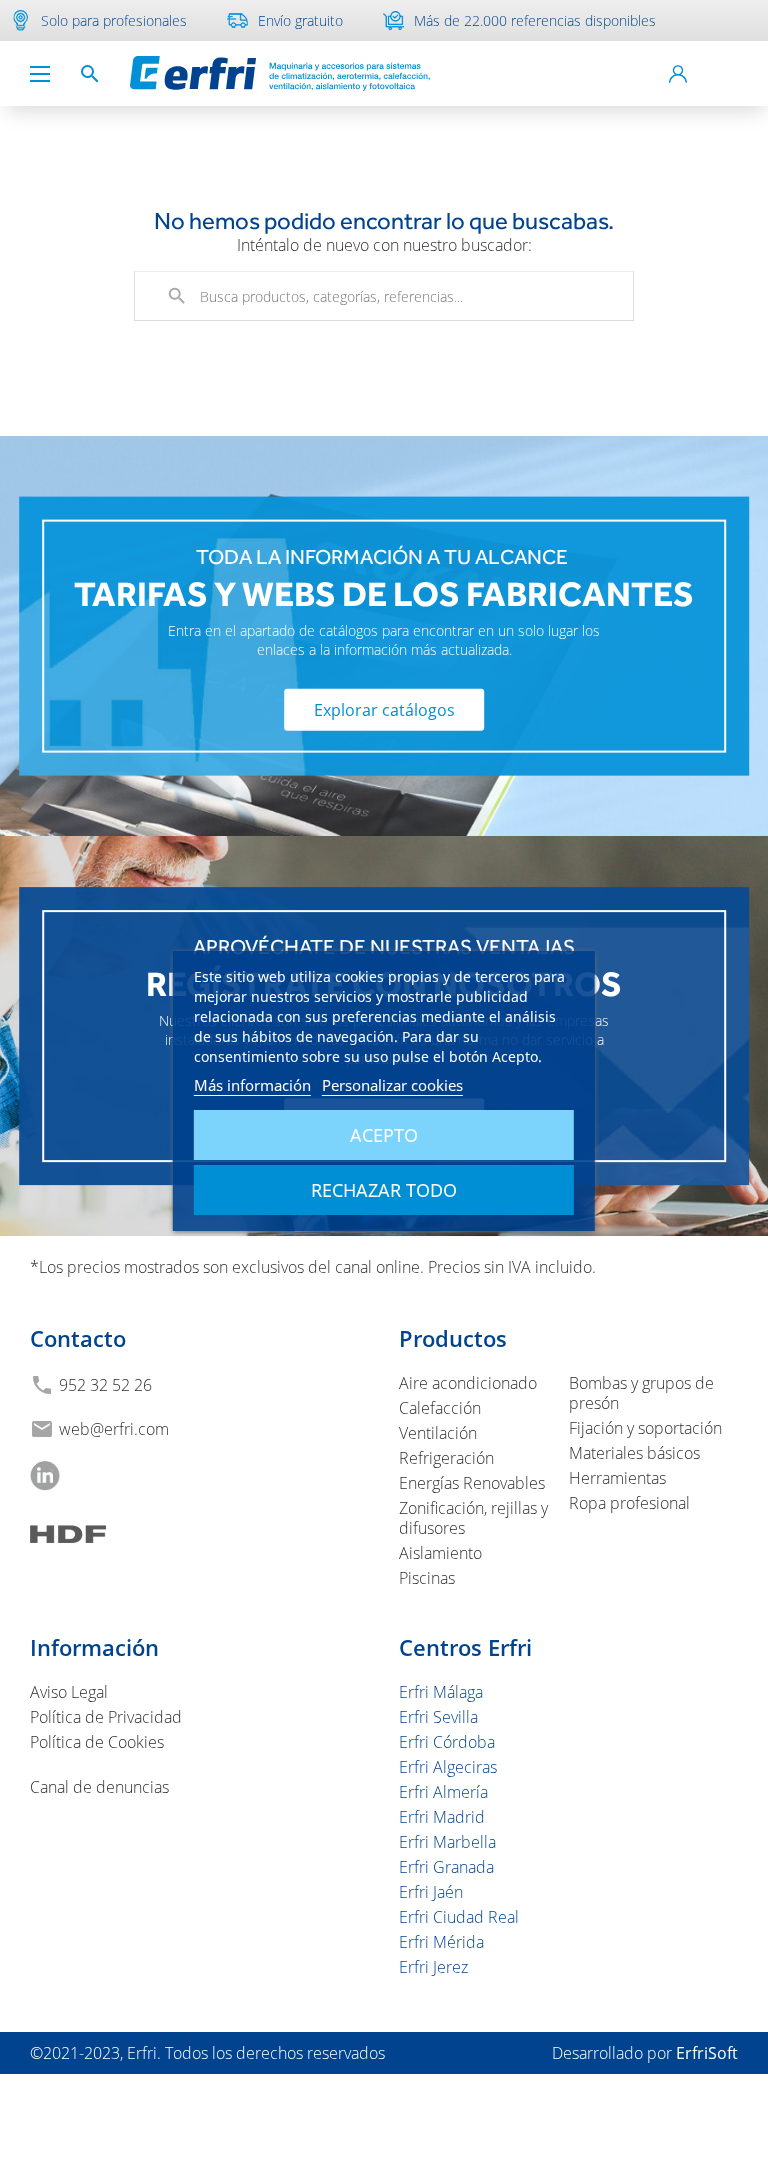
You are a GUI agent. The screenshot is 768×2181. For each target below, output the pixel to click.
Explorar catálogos (384, 709)
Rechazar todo (384, 1190)
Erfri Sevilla (438, 1717)
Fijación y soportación (645, 1428)
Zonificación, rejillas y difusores (473, 1518)
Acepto (384, 1135)
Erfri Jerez (433, 1967)
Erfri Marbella (447, 1842)
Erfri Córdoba (447, 1742)
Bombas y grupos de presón (641, 1393)
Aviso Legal (69, 1692)
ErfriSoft (707, 2053)
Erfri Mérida (441, 1942)
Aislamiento (440, 1553)
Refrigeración (446, 1458)
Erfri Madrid (442, 1817)
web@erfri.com (114, 1429)
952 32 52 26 (105, 1385)
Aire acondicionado (468, 1383)
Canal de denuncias (99, 1787)
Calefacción (440, 1408)
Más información (252, 1085)
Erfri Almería (443, 1792)
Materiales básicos (634, 1453)
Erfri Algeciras (448, 1767)
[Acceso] (678, 74)
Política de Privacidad (106, 1717)
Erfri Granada (446, 1867)
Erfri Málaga (441, 1692)
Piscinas (427, 1578)
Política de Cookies (97, 1742)
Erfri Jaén (431, 1892)
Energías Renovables (472, 1483)
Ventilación (438, 1433)
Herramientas (617, 1478)
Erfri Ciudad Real (459, 1917)
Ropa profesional (629, 1503)
